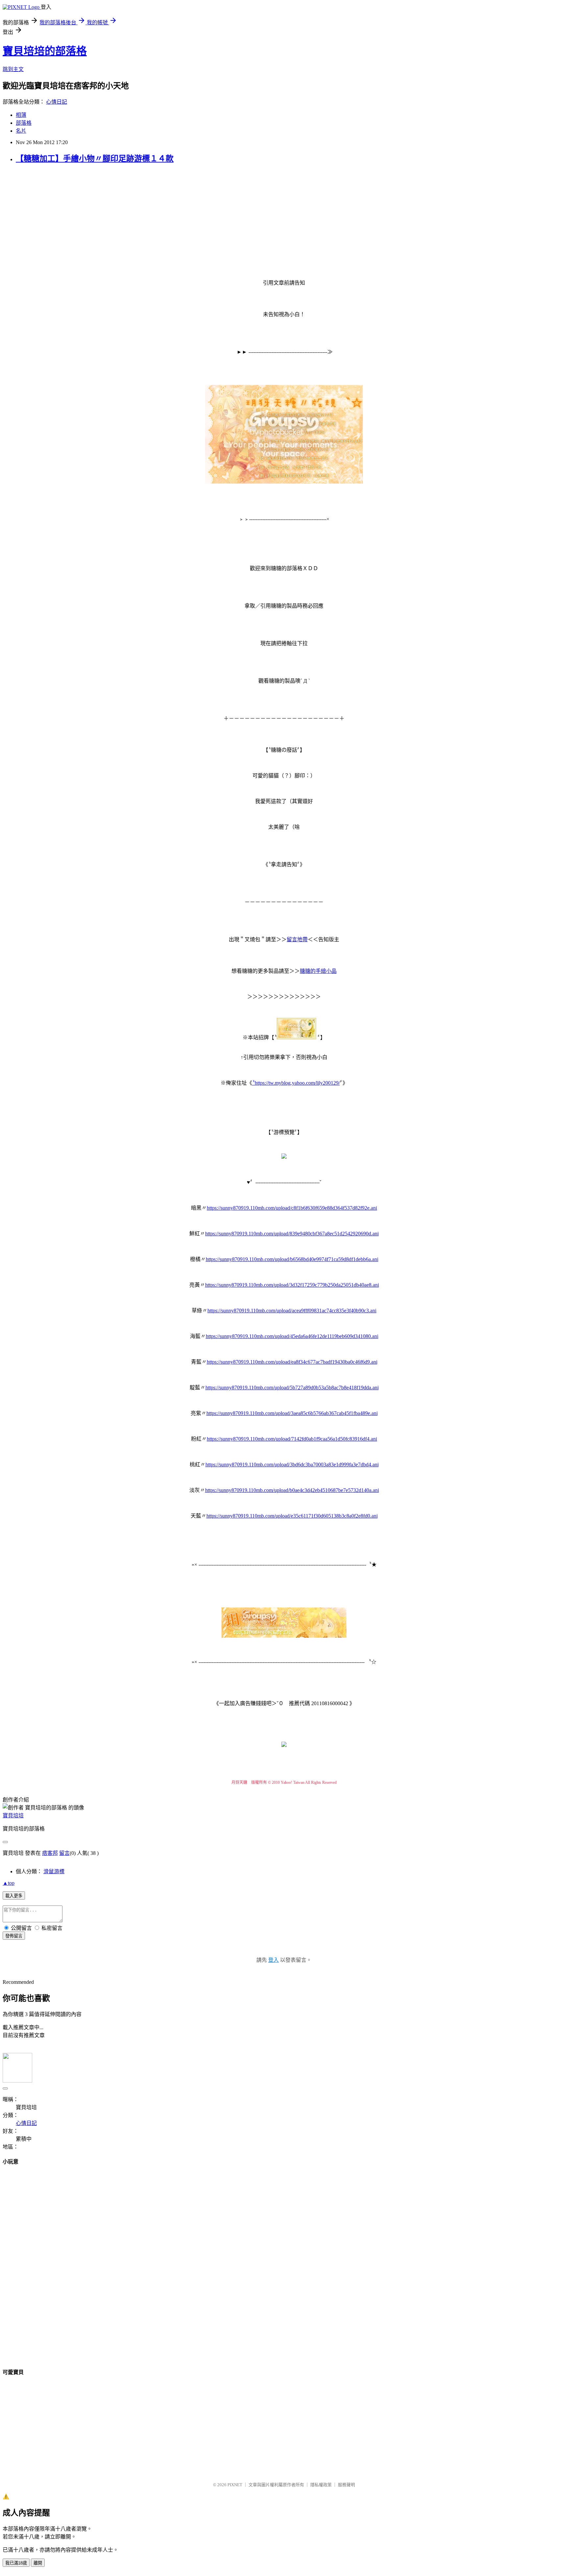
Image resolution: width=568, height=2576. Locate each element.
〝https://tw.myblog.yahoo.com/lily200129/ (296, 1083)
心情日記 (57, 102)
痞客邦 (50, 1853)
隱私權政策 (321, 2485)
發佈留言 (14, 1936)
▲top (9, 1883)
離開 (38, 2563)
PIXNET (235, 2485)
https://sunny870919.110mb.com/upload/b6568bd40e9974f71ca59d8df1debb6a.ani (292, 1259)
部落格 (24, 123)
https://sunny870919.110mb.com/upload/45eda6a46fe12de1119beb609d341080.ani (292, 1336)
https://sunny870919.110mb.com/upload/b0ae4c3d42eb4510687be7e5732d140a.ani (292, 1490)
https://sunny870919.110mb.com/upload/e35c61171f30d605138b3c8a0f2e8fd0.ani (292, 1516)
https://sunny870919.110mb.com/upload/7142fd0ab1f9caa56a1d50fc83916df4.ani (292, 1439)
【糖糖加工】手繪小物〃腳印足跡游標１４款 (95, 159)
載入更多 (14, 1896)
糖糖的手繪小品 (318, 971)
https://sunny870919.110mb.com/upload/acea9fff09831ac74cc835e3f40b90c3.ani (292, 1311)
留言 (64, 1853)
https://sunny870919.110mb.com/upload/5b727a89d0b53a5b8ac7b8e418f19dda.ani (292, 1388)
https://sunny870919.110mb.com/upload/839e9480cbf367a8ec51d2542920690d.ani (292, 1234)
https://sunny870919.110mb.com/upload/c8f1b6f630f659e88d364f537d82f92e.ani (292, 1208)
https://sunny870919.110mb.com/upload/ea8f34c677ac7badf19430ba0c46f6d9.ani (292, 1362)
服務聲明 (346, 2485)
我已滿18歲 (16, 2563)
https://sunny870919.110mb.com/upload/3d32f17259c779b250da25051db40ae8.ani (292, 1285)
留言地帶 (297, 939)
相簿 (21, 115)
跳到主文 (13, 69)
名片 (21, 131)
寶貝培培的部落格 (45, 51)
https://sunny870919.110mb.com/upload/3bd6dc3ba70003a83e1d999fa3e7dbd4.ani (292, 1465)
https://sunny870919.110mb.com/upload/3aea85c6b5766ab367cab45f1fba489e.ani (292, 1413)
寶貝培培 (13, 1816)
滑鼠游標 (54, 1871)
